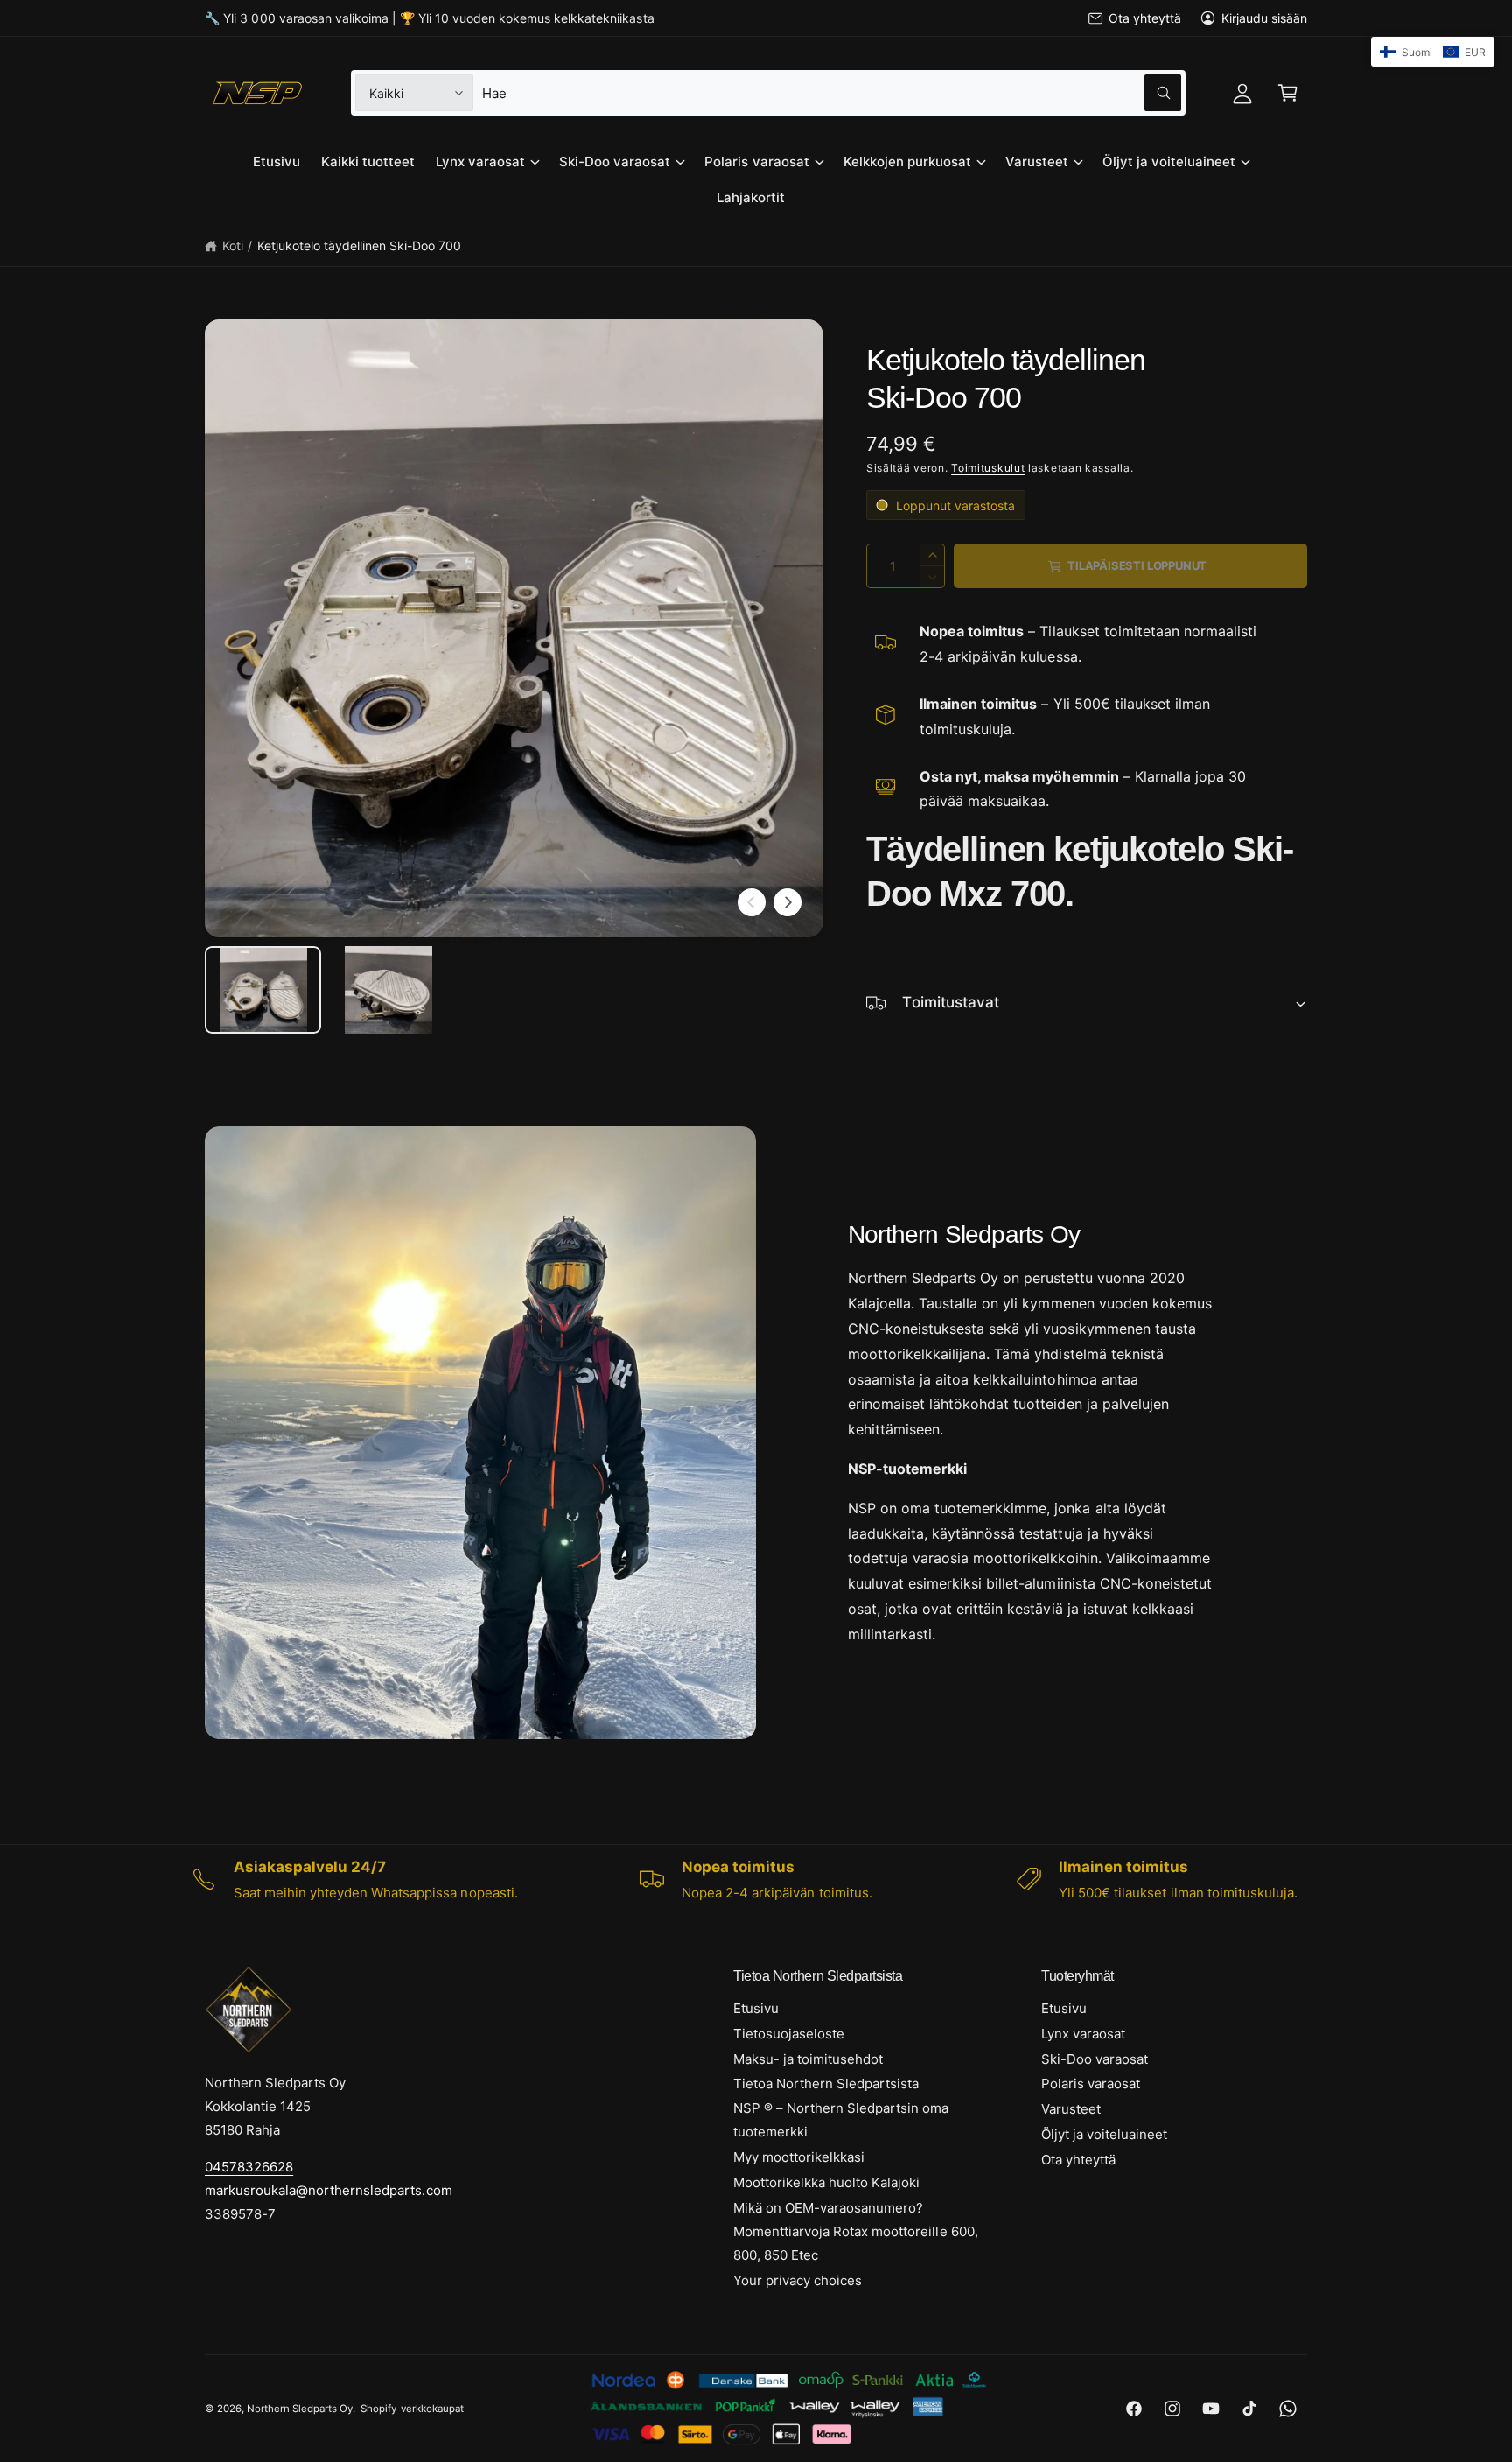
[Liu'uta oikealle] (787, 902)
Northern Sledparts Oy (300, 2409)
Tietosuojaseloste (789, 2034)
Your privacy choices (798, 2280)
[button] (1288, 93)
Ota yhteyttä (1144, 18)
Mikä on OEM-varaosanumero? (828, 2208)
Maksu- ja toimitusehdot (808, 2059)
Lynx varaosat (480, 161)
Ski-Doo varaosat (615, 161)
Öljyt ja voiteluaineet (1169, 161)
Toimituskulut (988, 468)
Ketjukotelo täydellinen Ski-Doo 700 (360, 245)
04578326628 (249, 2167)
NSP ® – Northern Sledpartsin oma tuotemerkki (841, 2120)
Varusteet (1037, 161)
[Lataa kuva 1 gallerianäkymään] (263, 990)
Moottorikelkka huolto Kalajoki (826, 2182)
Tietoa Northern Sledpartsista (826, 2083)
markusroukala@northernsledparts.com (329, 2190)
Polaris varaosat (756, 161)
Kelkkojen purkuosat (907, 161)
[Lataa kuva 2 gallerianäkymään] (388, 990)
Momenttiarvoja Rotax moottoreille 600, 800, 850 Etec (856, 2243)
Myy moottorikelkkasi (799, 2157)
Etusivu (756, 2008)
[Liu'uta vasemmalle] (752, 902)
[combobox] (831, 93)
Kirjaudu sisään (1264, 18)
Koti (233, 245)
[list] (756, 1879)
